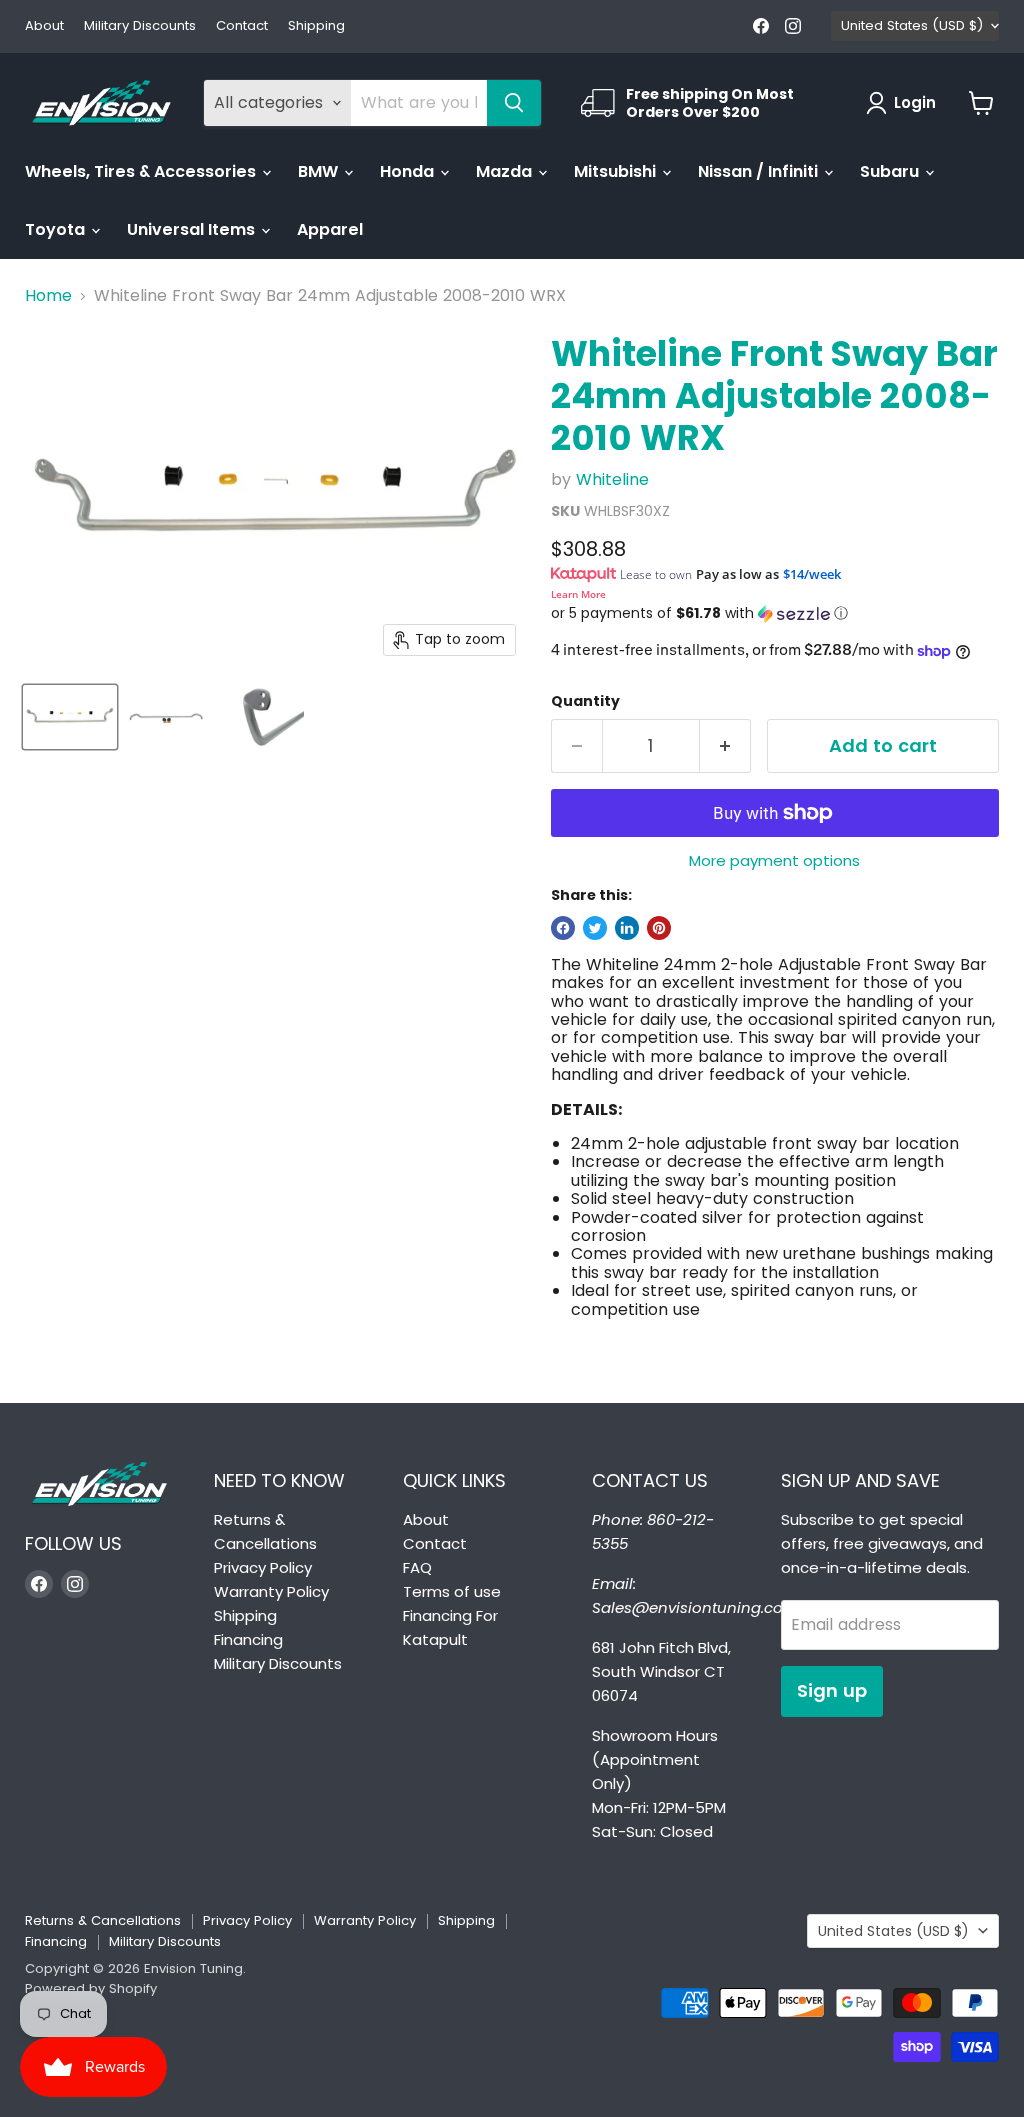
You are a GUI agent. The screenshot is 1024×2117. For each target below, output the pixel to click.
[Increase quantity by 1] (725, 746)
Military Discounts (140, 26)
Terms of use (452, 1591)
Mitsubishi (617, 171)
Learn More (578, 594)
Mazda (506, 171)
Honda (409, 171)
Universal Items (193, 229)
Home (48, 296)
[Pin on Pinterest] (659, 928)
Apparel (330, 229)
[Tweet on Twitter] (595, 928)
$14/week (812, 574)
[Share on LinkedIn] (627, 928)
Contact (242, 26)
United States (912, 25)
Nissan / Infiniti (760, 171)
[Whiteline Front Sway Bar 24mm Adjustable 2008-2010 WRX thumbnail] (70, 717)
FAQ (417, 1567)
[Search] (514, 103)
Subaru (891, 171)
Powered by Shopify (91, 1988)
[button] (775, 613)
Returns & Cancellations (103, 1920)
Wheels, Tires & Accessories (142, 171)
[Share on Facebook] (563, 928)
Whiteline (612, 479)
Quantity (585, 701)
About (44, 26)
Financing (248, 1639)
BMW (320, 171)
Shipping (316, 26)
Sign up (832, 1690)
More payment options (774, 860)
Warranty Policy (271, 1591)
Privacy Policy (263, 1567)
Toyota (57, 229)
